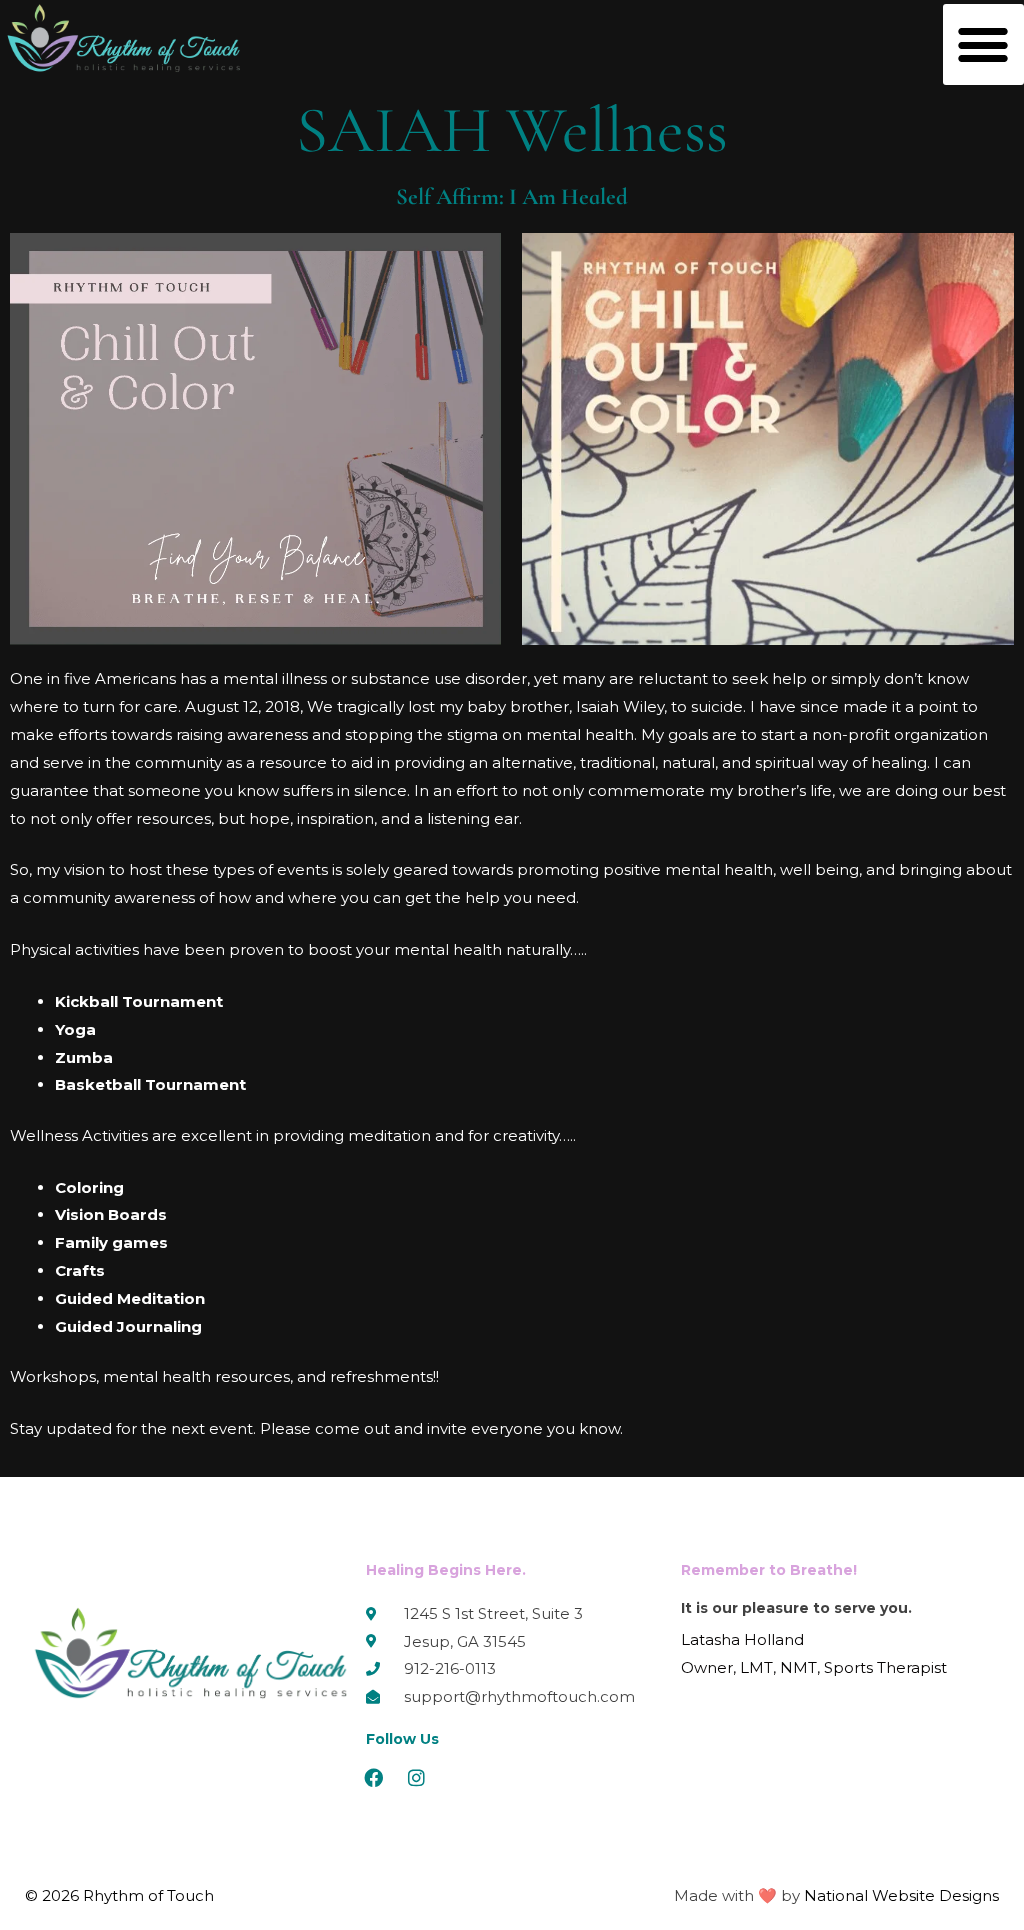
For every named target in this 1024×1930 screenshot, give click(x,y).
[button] (983, 44)
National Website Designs (901, 1895)
